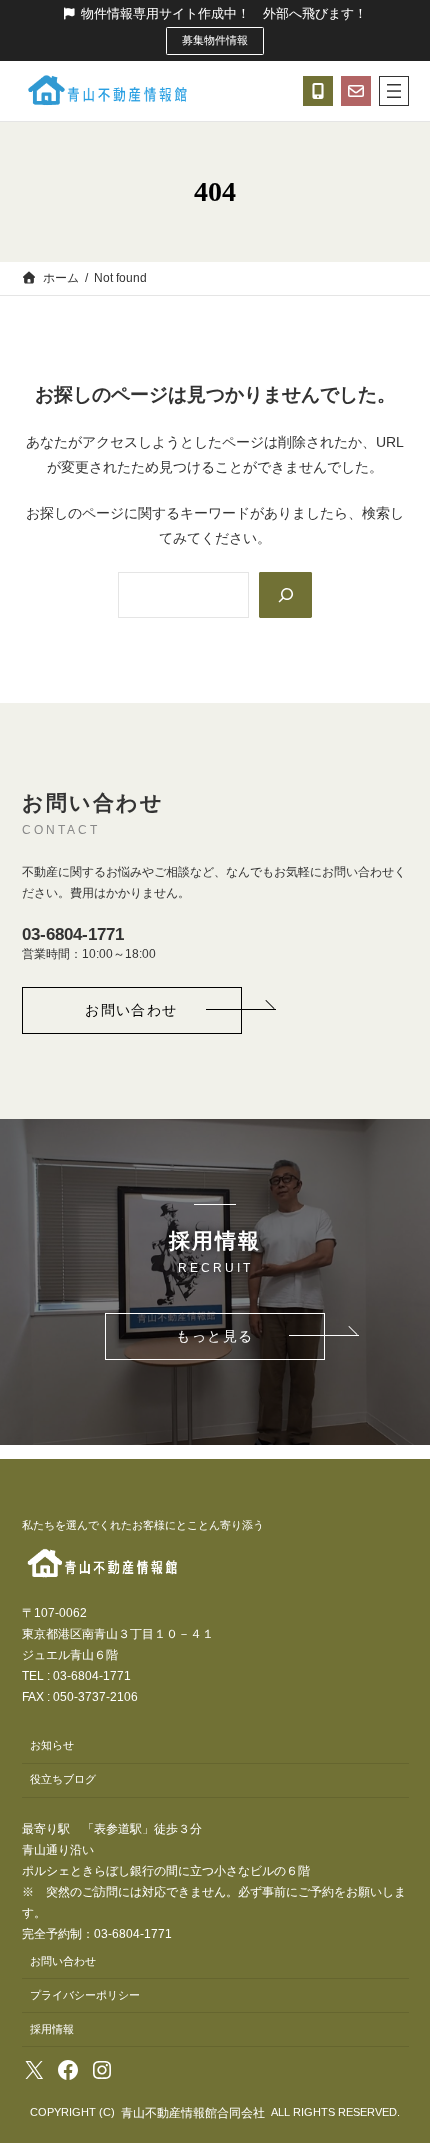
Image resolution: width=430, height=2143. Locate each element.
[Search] (285, 595)
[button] (132, 1010)
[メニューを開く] (394, 91)
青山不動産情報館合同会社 (193, 2113)
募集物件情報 (215, 40)
